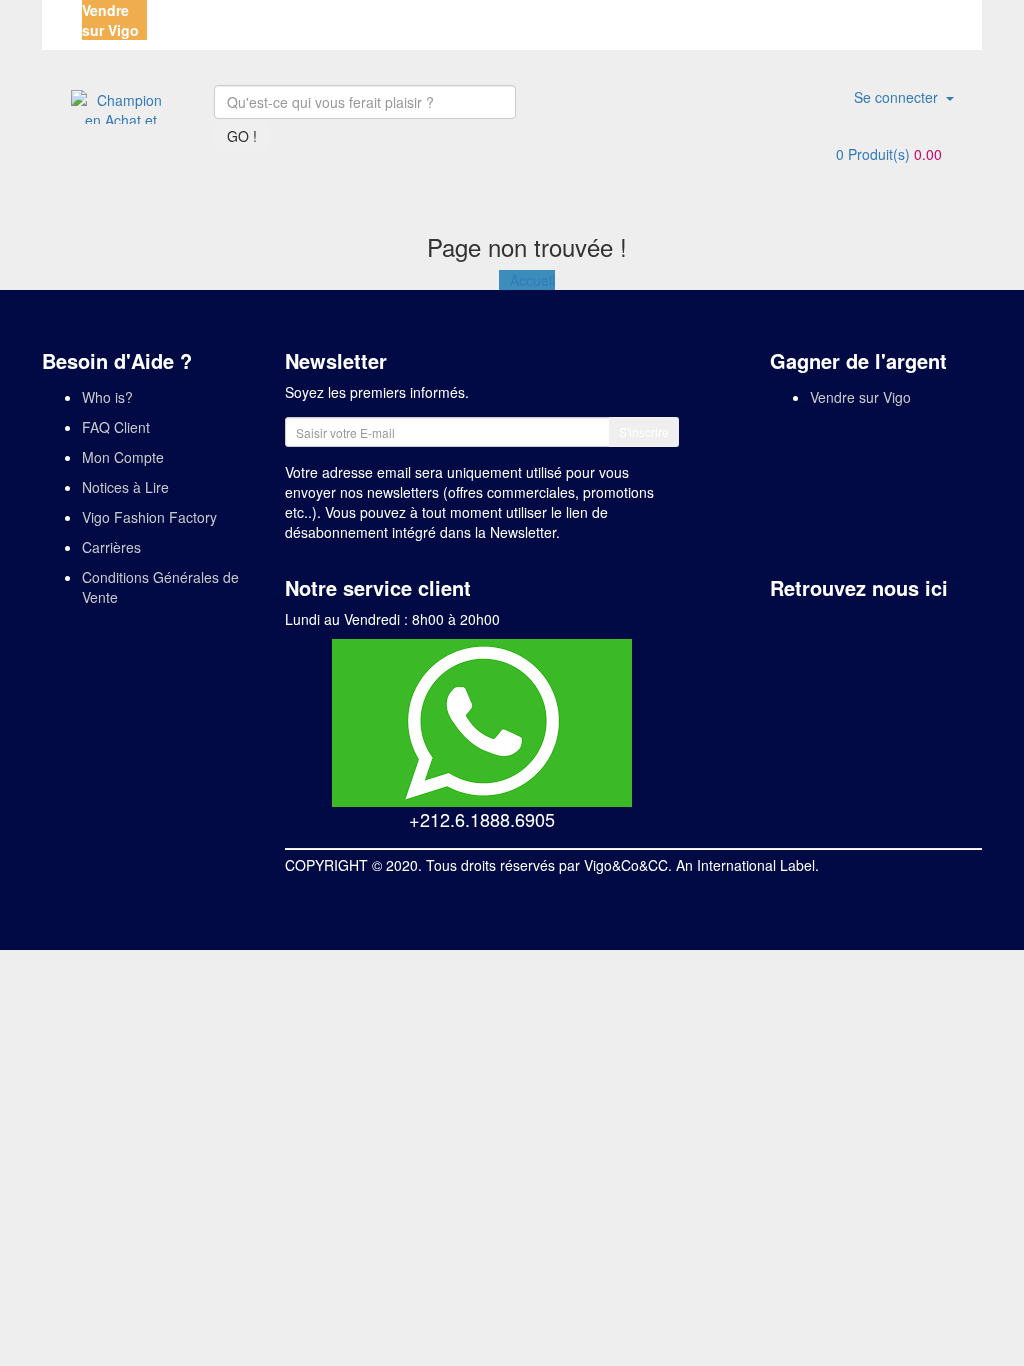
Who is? (107, 397)
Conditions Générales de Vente (160, 587)
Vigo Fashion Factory (149, 517)
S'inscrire (644, 431)
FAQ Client (116, 427)
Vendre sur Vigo (860, 397)
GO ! (242, 136)
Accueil (532, 280)
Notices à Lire (125, 487)
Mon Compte (123, 457)
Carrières (111, 547)
